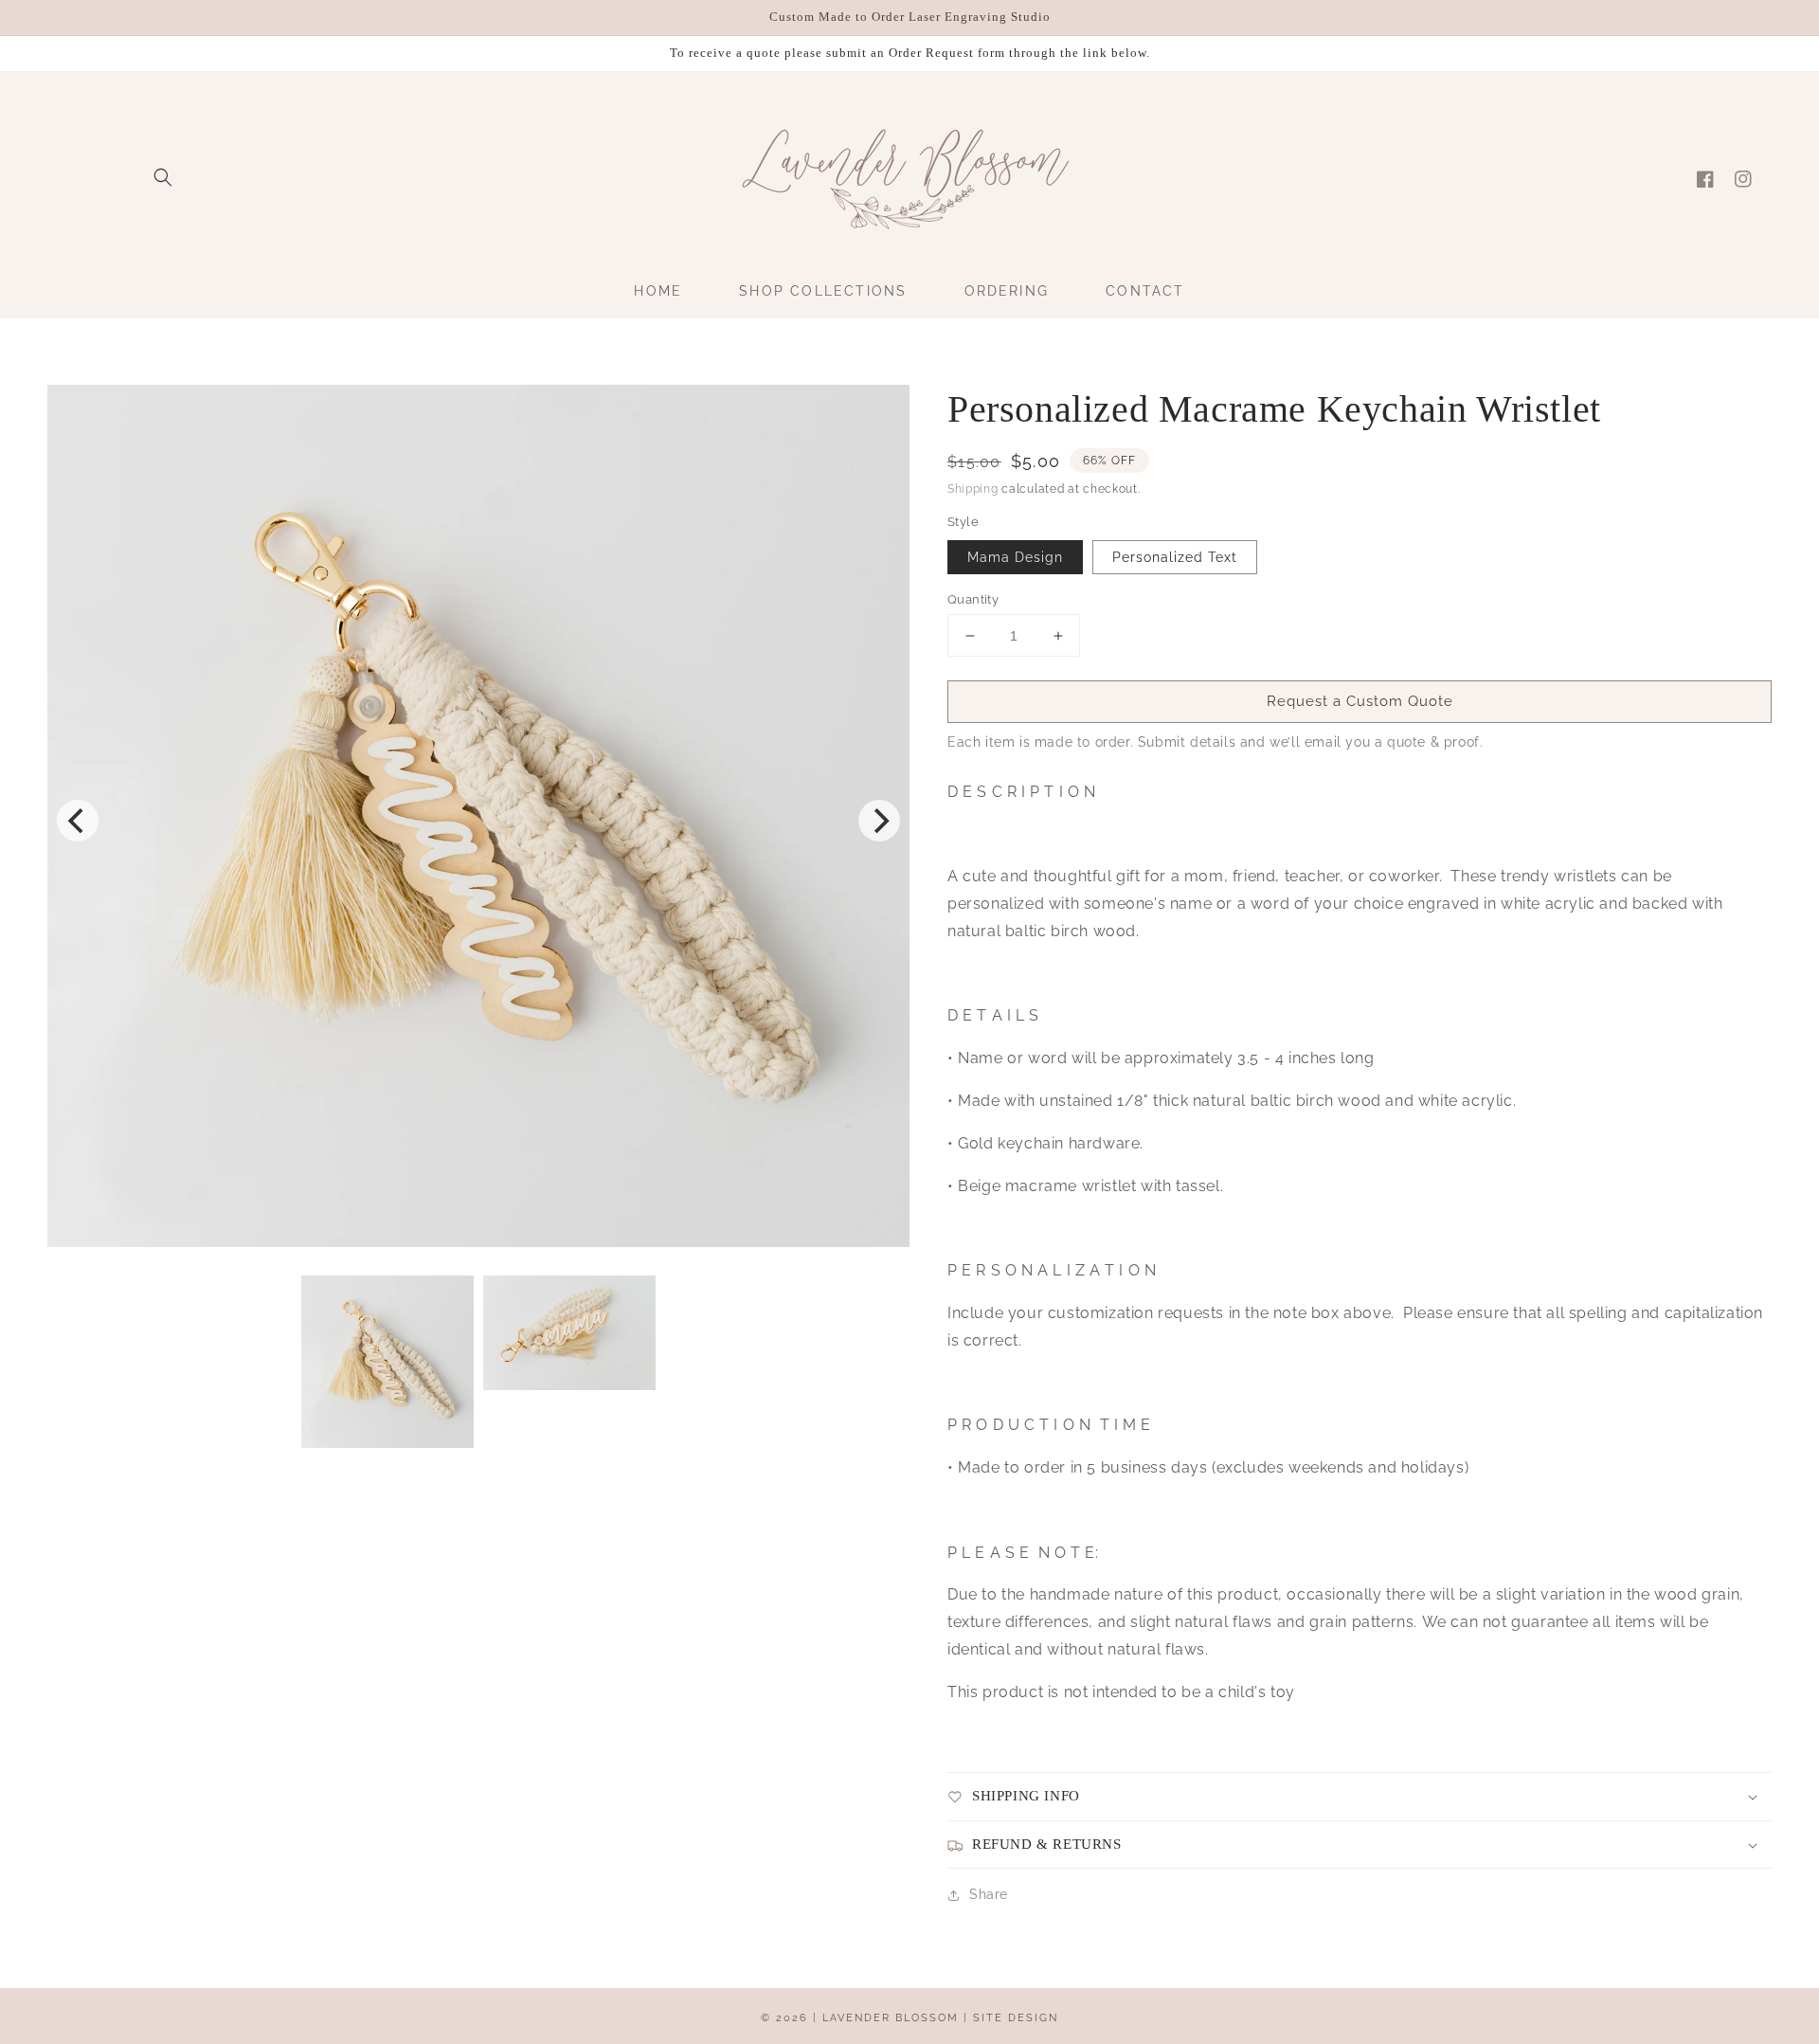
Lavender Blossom (891, 2018)
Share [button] (989, 1894)
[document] (478, 821)
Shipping (973, 489)
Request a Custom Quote (1360, 701)
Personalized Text (1175, 557)
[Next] (879, 821)
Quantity (973, 599)
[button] (163, 177)
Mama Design (1015, 557)
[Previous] (78, 821)
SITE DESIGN (1016, 2018)
